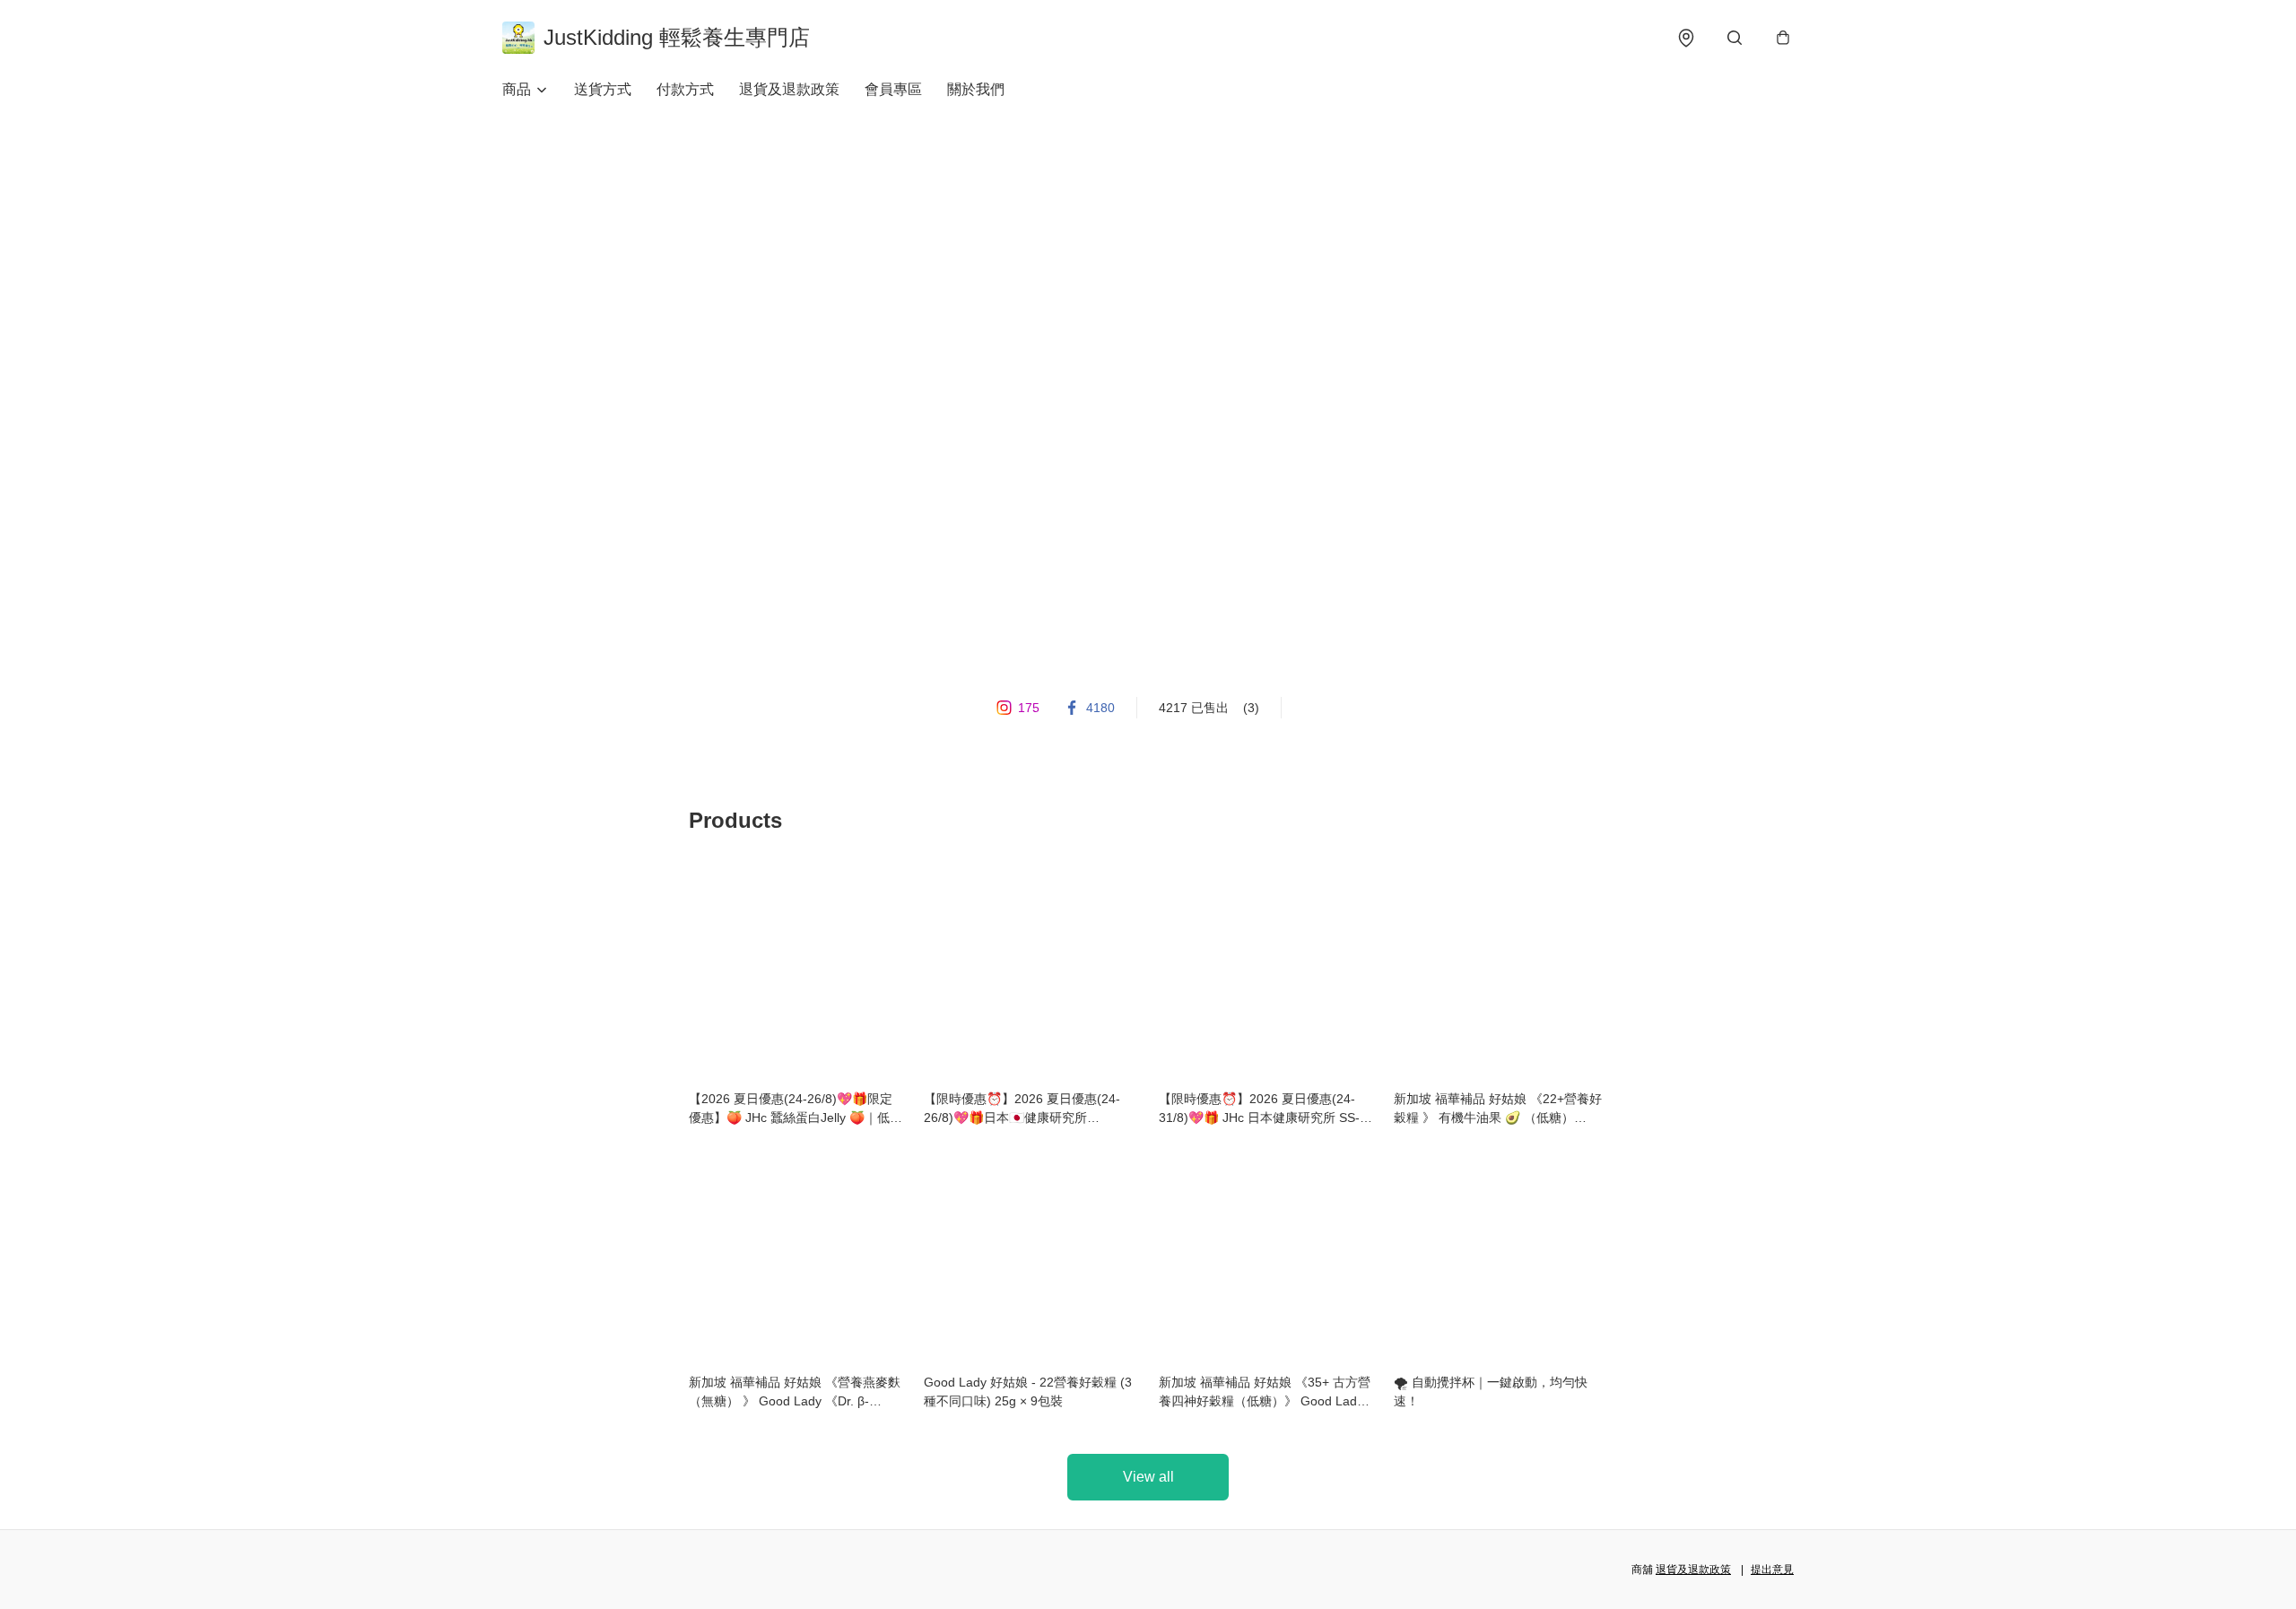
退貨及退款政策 (789, 89)
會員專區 (893, 89)
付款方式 (685, 89)
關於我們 (976, 89)
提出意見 (1772, 1570)
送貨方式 (603, 89)
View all (1148, 1477)
